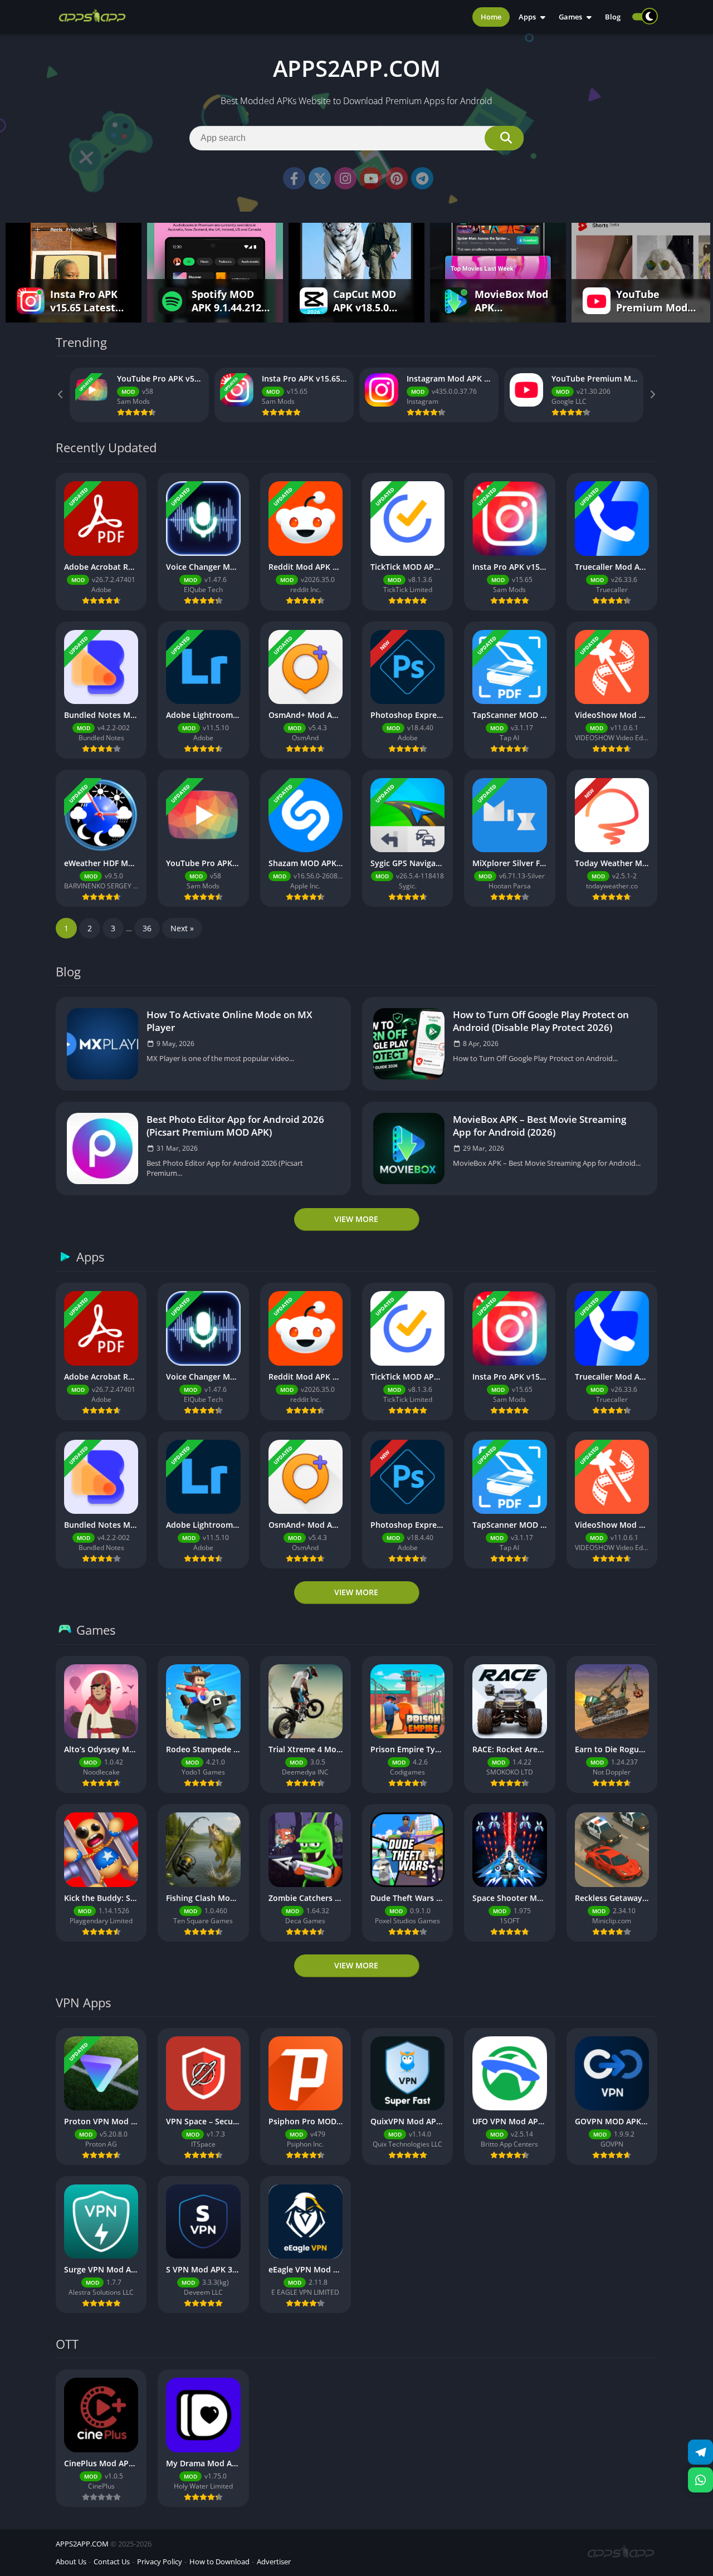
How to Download (219, 2562)
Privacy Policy (160, 2562)
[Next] (652, 395)
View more (356, 1219)
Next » (182, 928)
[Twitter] (320, 178)
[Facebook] (294, 178)
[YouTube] (371, 178)
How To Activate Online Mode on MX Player (229, 1021)
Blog (613, 17)
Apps (527, 17)
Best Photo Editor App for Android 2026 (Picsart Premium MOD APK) (235, 1126)
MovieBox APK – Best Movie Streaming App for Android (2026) (539, 1126)
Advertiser (274, 2562)
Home (491, 17)
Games (570, 17)
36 (147, 928)
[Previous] (61, 395)
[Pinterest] (397, 178)
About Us (71, 2562)
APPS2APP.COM (82, 2544)
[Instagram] (345, 178)
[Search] (504, 138)
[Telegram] (422, 178)
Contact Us (112, 2562)
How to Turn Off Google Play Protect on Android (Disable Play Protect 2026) (541, 1021)
